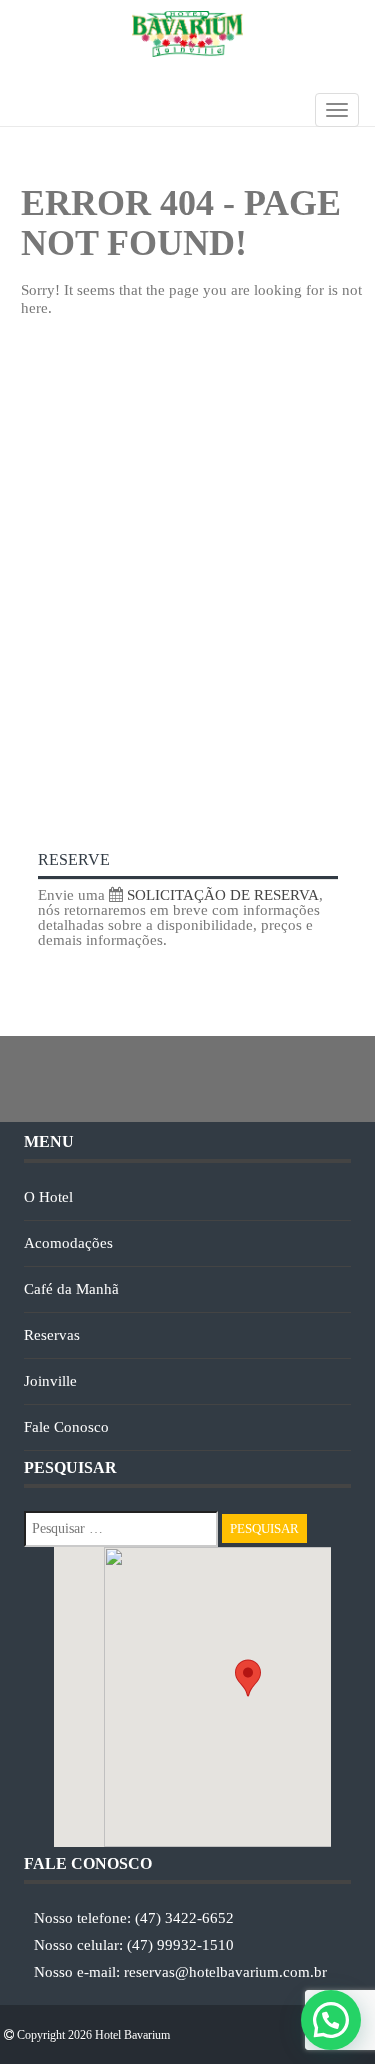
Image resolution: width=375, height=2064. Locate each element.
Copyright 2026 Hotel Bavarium (92, 2035)
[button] (331, 2020)
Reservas (52, 1335)
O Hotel (48, 1197)
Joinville (50, 1381)
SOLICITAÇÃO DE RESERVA (221, 895)
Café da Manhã (71, 1289)
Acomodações (68, 1243)
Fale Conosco (66, 1427)
